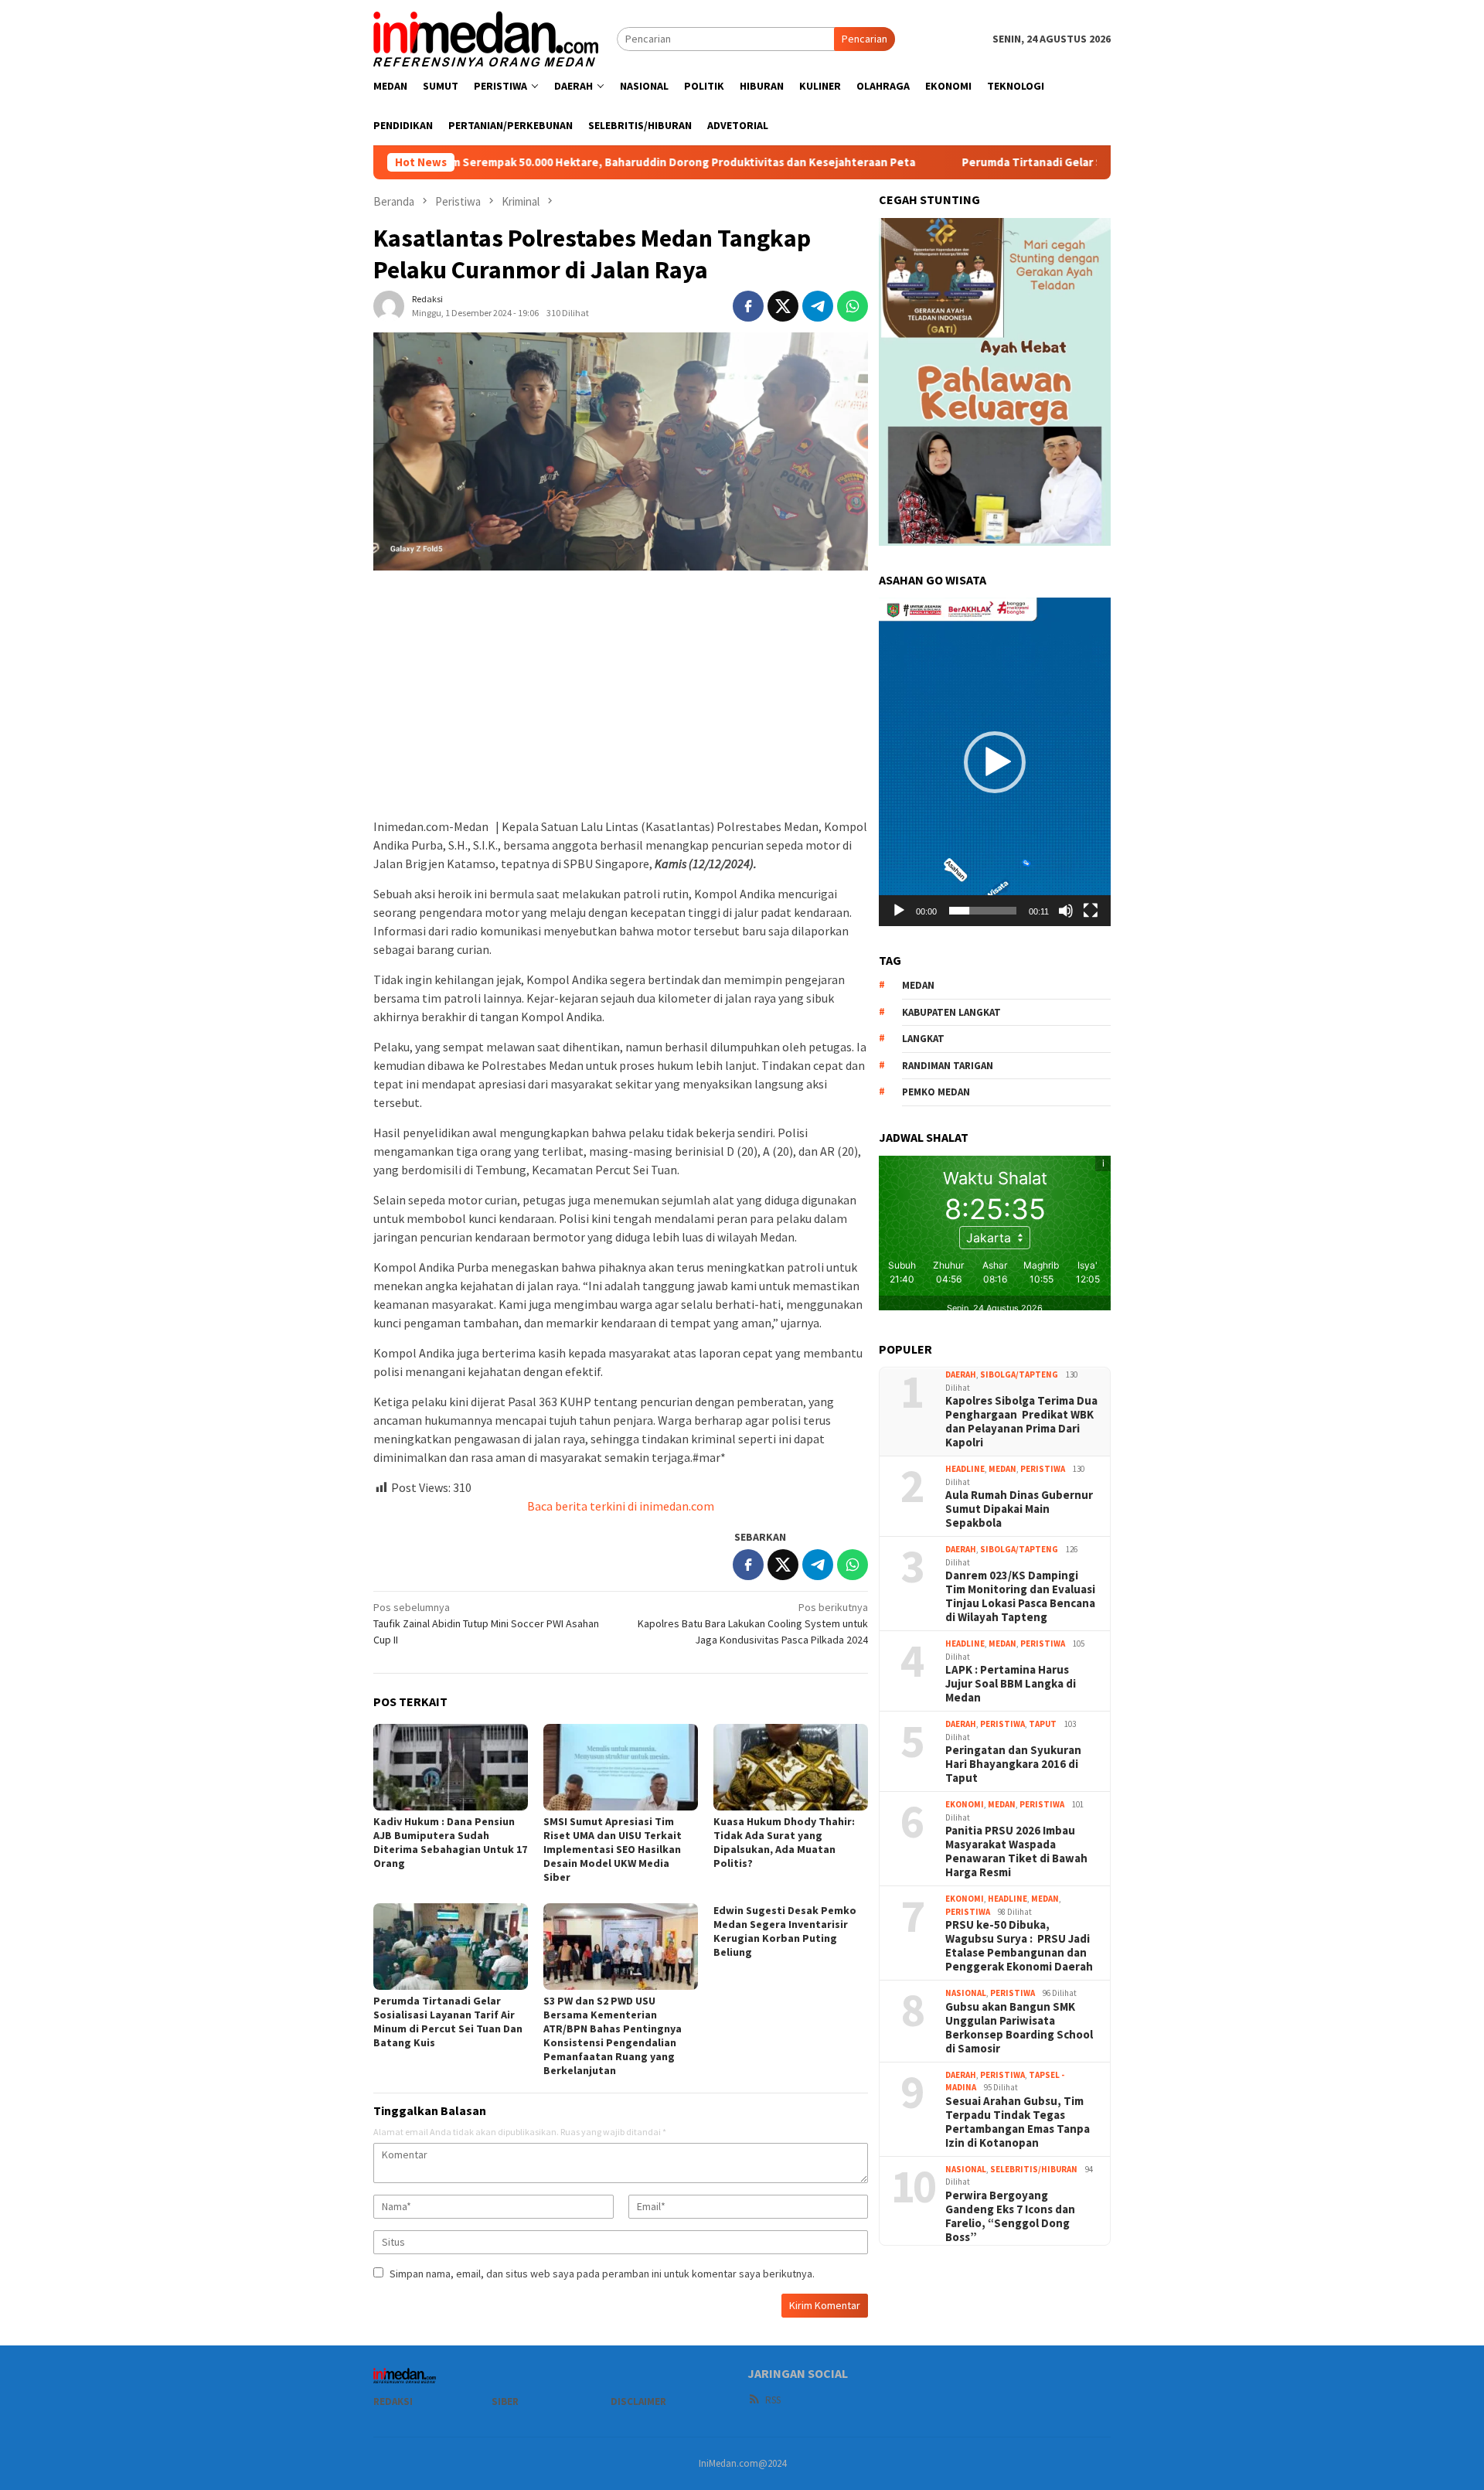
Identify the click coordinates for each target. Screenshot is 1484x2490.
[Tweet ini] (783, 306)
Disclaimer (638, 2401)
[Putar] (899, 911)
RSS (773, 2400)
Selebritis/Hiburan (1034, 2169)
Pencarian (865, 39)
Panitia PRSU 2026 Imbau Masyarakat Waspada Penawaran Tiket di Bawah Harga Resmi (1016, 1851)
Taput (1043, 1724)
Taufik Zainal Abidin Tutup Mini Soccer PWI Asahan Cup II (486, 1623)
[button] (995, 762)
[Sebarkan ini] (748, 306)
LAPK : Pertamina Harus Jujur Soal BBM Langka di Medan (1011, 1684)
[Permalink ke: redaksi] (389, 305)
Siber (505, 2401)
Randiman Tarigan (948, 1066)
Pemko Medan (936, 1092)
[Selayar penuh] (1091, 911)
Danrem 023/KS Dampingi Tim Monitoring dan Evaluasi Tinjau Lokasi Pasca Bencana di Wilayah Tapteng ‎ (1020, 1596)
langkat (923, 1039)
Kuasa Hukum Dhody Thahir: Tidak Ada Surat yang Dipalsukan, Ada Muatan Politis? (784, 1842)
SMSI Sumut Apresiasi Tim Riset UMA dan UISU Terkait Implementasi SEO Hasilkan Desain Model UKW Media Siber (613, 1849)
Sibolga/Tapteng (1019, 1374)
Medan (1002, 1469)
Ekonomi (965, 1804)
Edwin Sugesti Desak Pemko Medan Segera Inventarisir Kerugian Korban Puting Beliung (785, 1931)
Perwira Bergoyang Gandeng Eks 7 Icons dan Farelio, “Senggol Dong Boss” (1010, 2216)
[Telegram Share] (818, 306)
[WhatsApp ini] (853, 306)
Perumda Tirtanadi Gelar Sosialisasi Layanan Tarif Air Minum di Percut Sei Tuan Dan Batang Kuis (1092, 162)
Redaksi (393, 2401)
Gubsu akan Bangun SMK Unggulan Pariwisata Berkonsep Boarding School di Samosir (1019, 2028)
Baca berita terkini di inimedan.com (621, 1506)
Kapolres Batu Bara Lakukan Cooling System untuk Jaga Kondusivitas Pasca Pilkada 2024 (753, 1623)
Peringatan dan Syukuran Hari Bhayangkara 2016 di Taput (1013, 1764)
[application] (995, 761)
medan (918, 985)
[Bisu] (1066, 911)
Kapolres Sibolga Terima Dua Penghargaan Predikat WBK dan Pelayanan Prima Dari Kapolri (1021, 1422)
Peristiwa (1043, 1469)
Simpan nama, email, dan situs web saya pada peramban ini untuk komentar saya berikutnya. (602, 2274)
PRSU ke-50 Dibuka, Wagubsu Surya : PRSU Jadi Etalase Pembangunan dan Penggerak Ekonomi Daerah (1019, 1946)
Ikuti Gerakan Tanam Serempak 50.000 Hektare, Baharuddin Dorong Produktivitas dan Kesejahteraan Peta (510, 162)
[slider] (983, 911)
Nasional (966, 1993)
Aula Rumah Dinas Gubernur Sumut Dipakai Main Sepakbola (1019, 1509)
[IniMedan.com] (486, 37)
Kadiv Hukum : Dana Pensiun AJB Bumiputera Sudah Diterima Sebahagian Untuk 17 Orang (450, 1842)
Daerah (961, 1374)
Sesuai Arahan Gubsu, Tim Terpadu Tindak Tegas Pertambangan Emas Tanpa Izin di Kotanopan (1018, 2122)
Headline (965, 1469)
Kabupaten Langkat (951, 1012)
